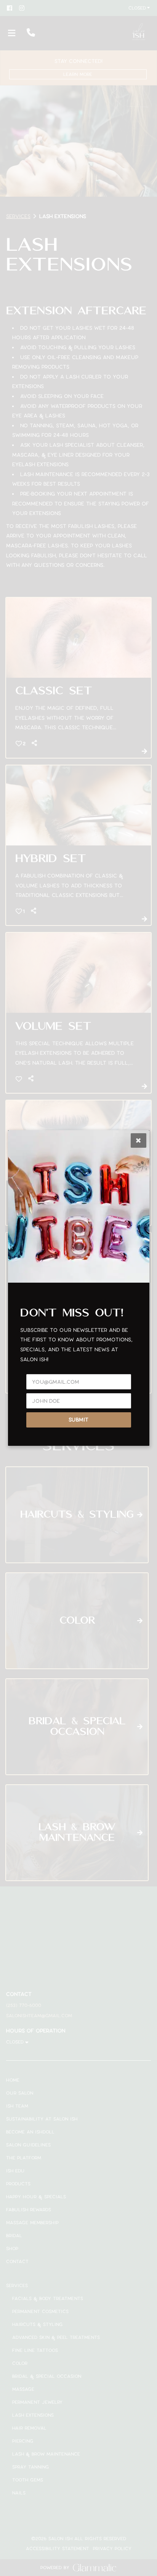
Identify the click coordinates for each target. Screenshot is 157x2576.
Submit (78, 1420)
